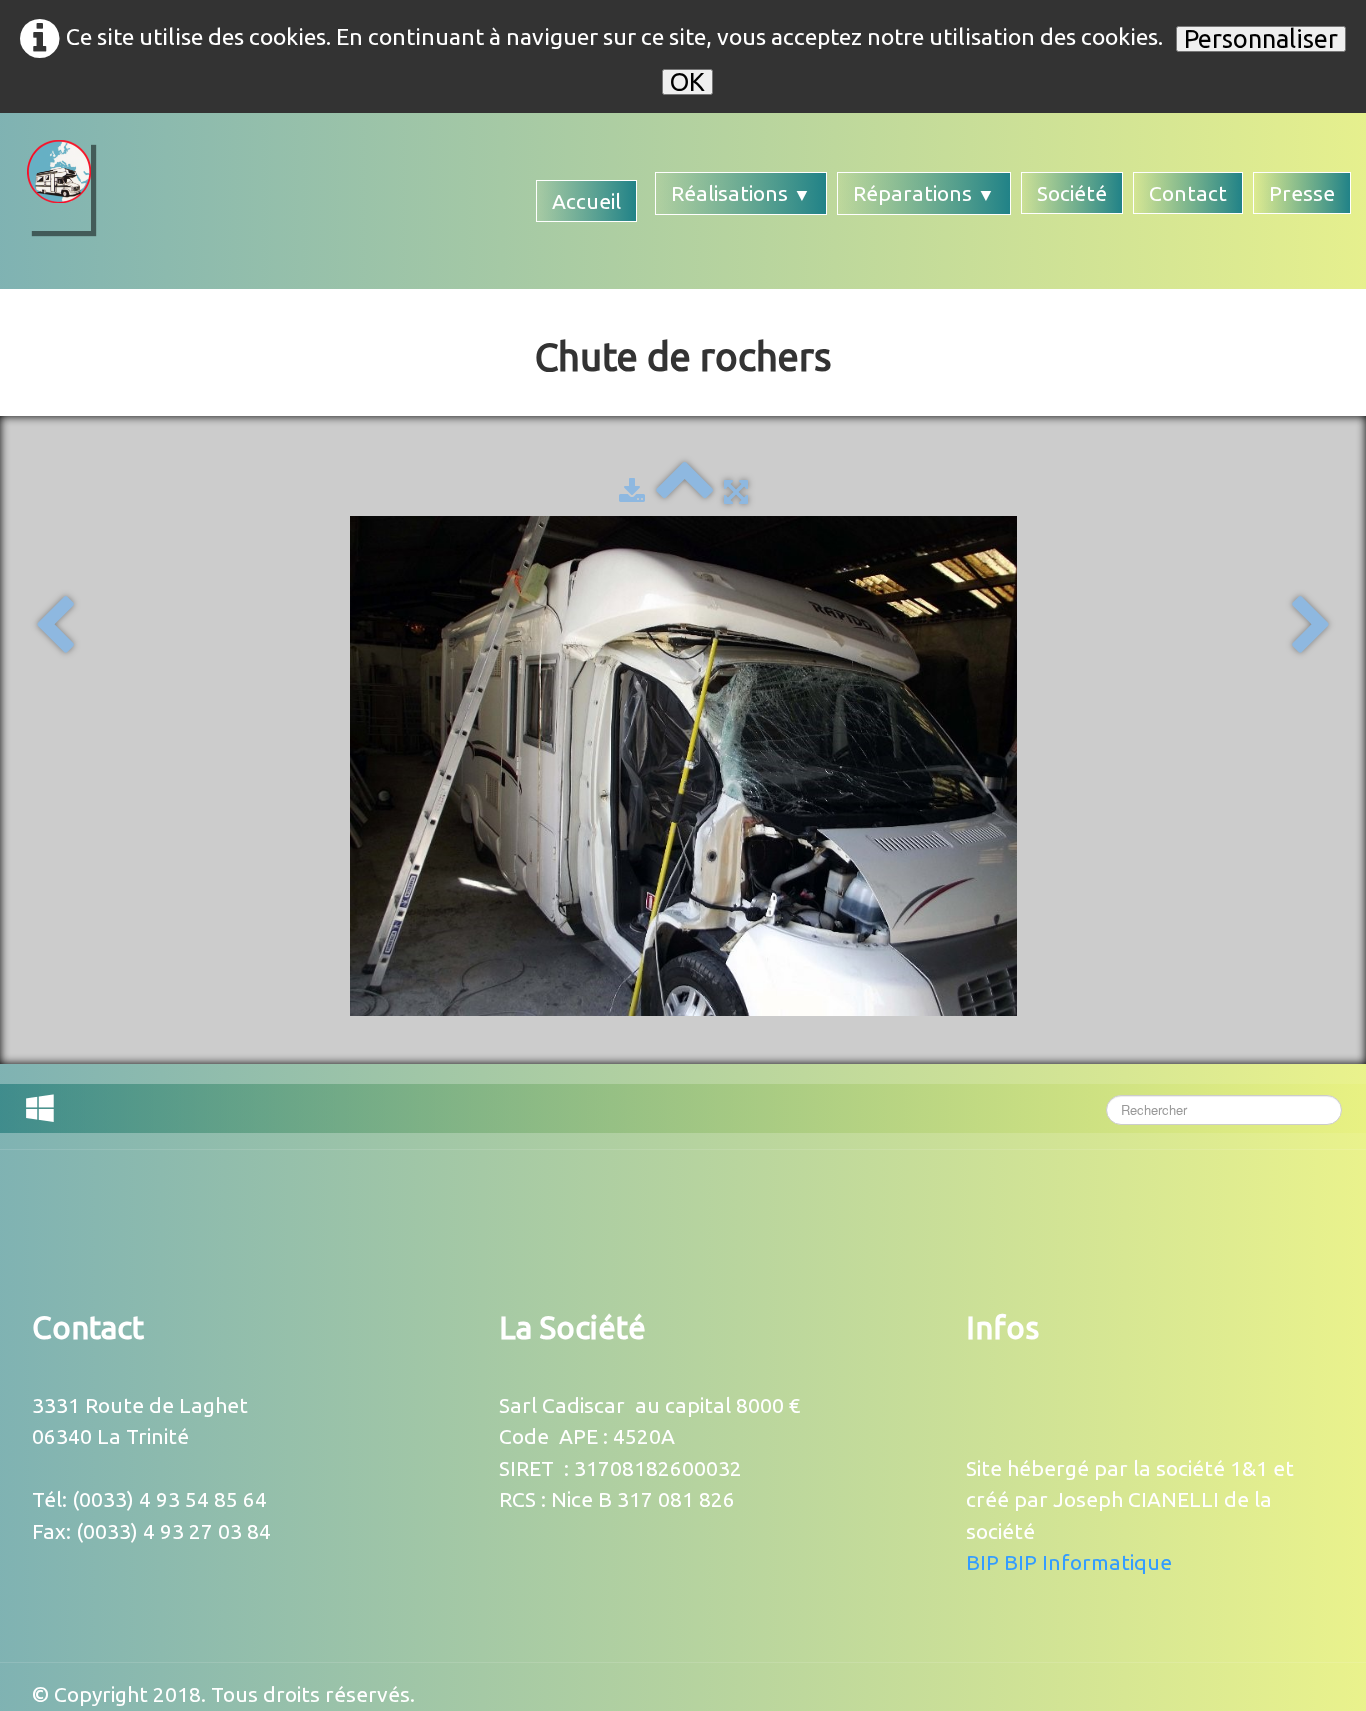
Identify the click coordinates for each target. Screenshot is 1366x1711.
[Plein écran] (736, 491)
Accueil (586, 201)
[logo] (59, 185)
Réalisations (741, 193)
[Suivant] (1311, 626)
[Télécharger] (632, 491)
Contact (1188, 193)
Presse (1302, 193)
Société (1072, 193)
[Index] (684, 491)
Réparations (924, 193)
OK (687, 82)
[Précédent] (54, 626)
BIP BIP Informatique (1069, 1562)
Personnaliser (1261, 39)
